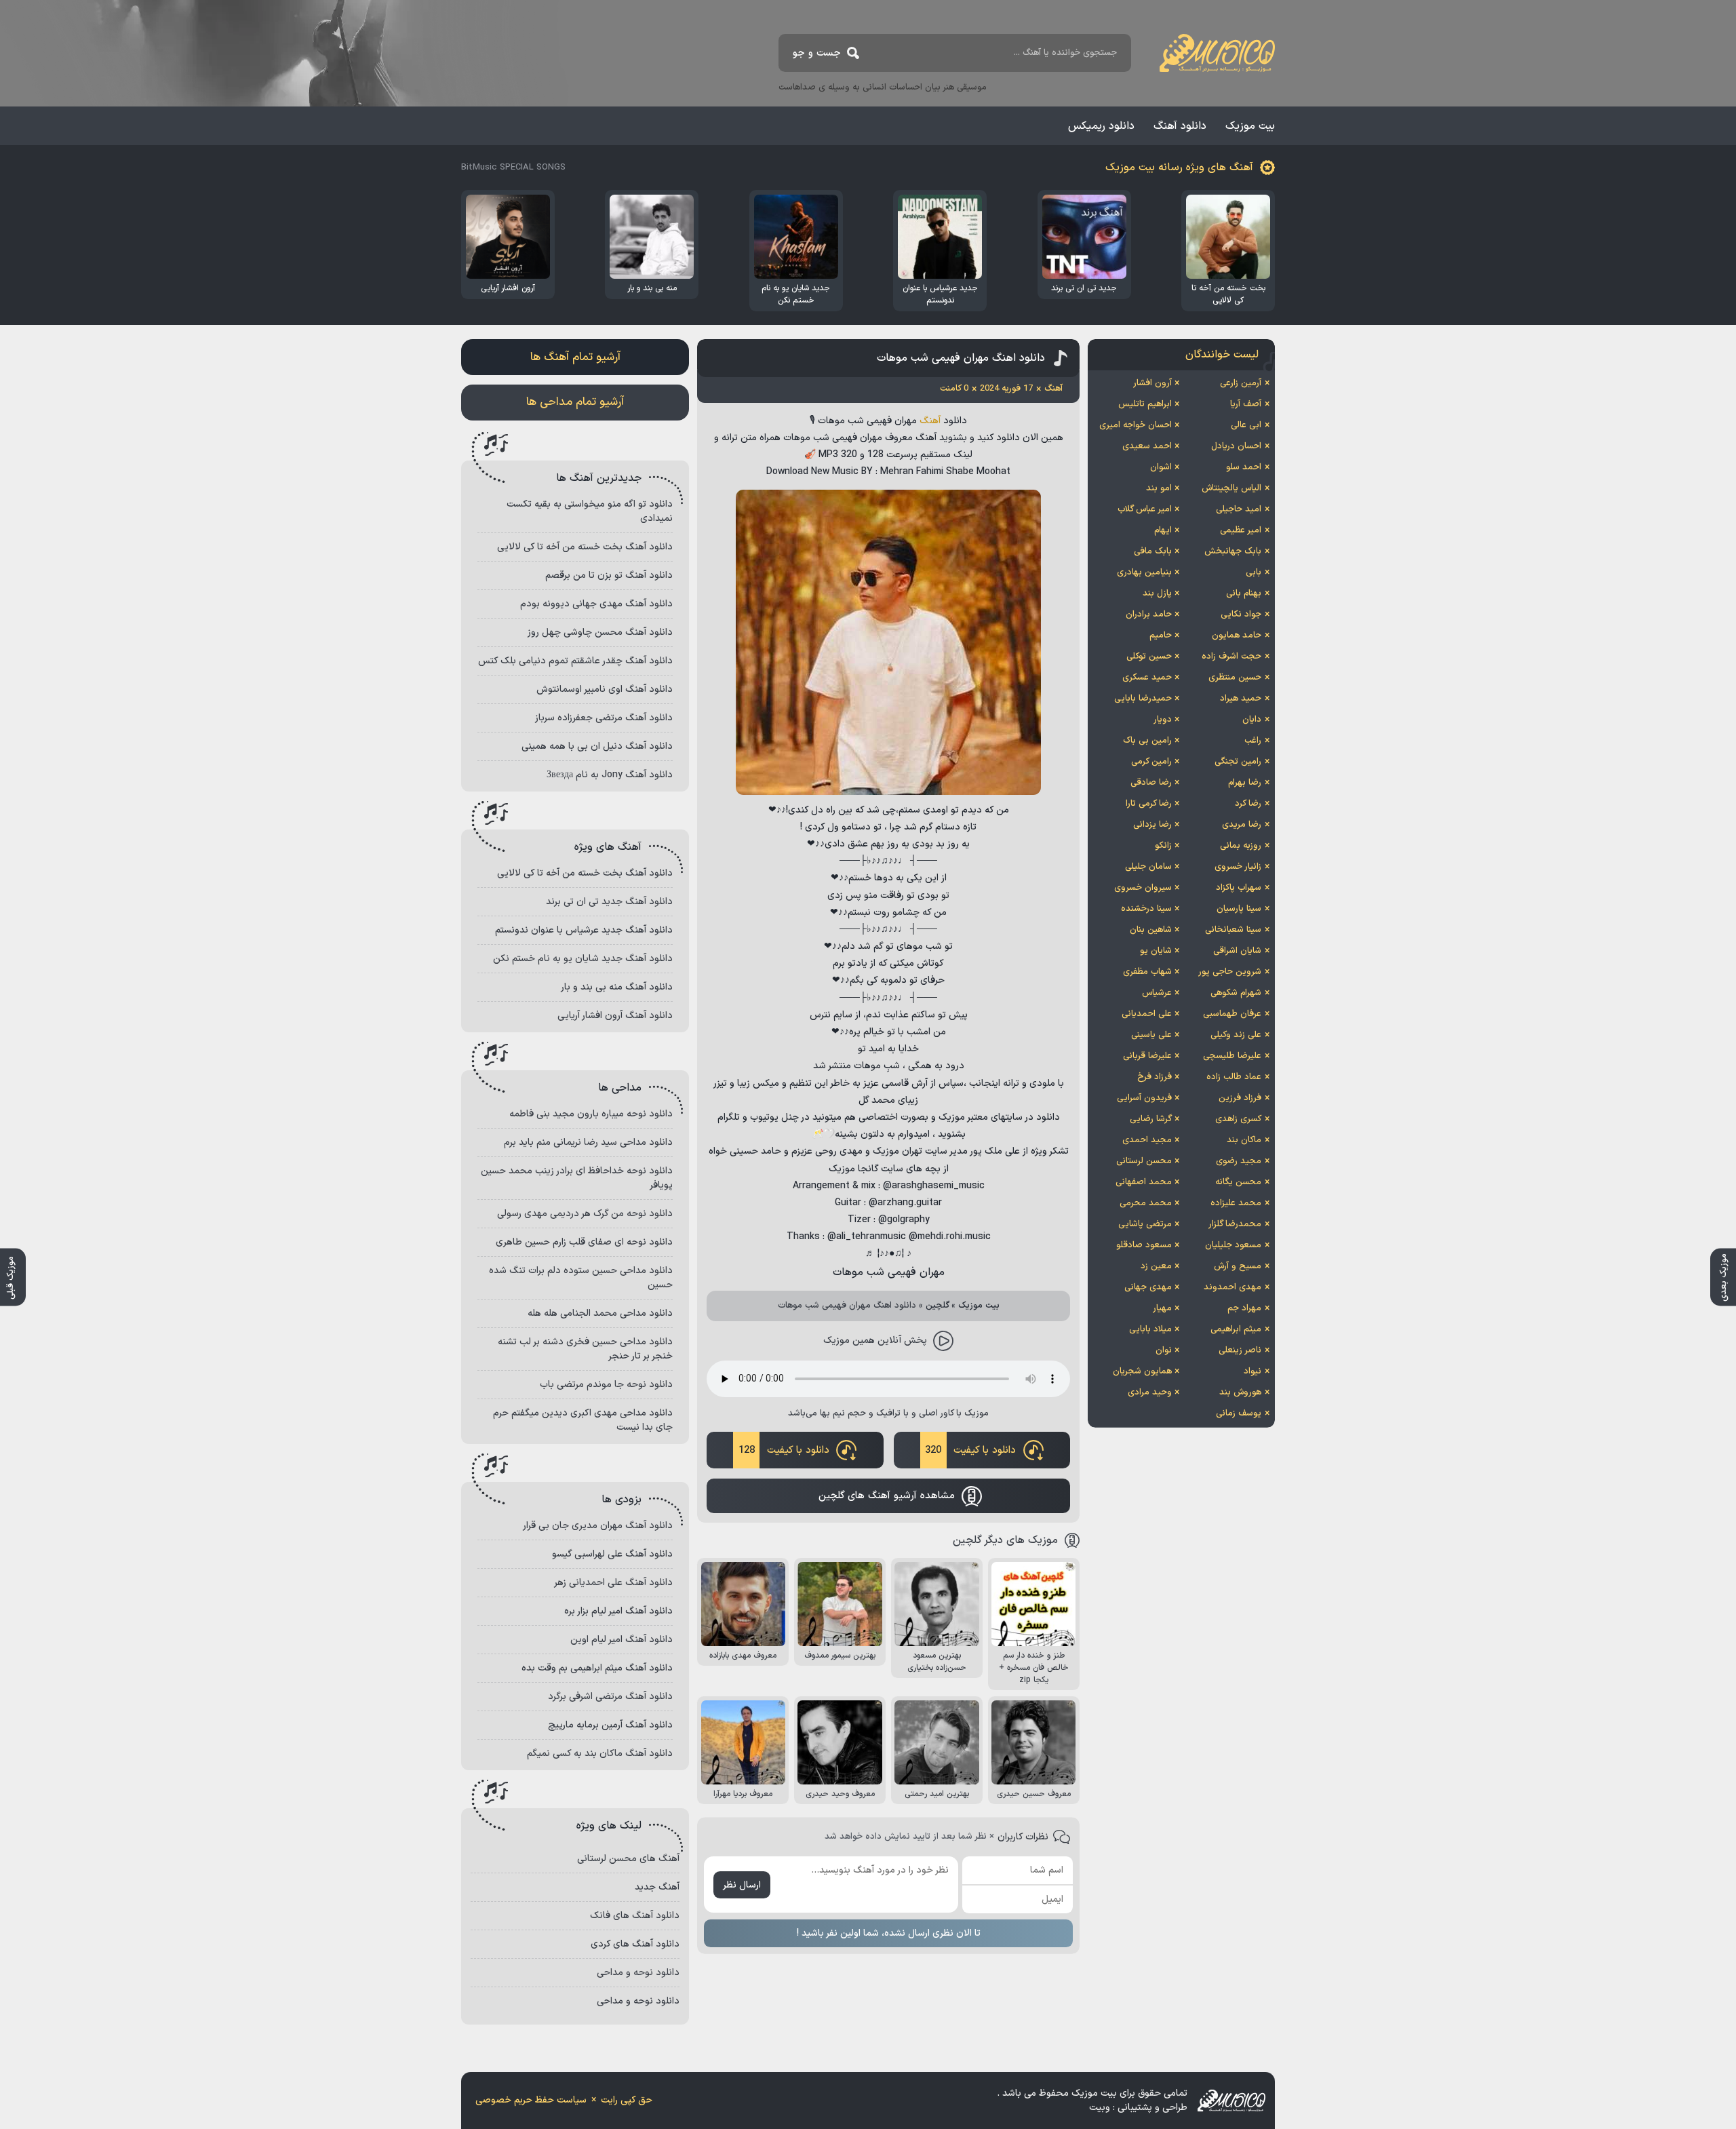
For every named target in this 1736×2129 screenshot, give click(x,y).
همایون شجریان (1142, 1371)
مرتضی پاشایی (1145, 1224)
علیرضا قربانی (1147, 1056)
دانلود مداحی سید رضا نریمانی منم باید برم (588, 1142)
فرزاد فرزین (1240, 1098)
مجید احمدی (1147, 1140)
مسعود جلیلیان (1233, 1245)
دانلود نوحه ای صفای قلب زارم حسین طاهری (584, 1242)
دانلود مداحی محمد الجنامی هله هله (600, 1313)
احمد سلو (1244, 467)
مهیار (1162, 1308)
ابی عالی (1246, 425)
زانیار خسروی (1238, 867)
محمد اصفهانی (1144, 1182)
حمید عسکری (1147, 678)
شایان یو (1156, 951)
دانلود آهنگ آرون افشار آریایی (615, 1016)
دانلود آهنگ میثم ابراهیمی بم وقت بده (597, 1668)
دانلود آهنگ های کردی (635, 1944)
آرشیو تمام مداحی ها (575, 402)
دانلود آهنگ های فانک (635, 1916)
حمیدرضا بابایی (1143, 699)
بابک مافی (1153, 551)
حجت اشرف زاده (1231, 657)
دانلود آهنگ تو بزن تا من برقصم (609, 575)
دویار (1163, 720)
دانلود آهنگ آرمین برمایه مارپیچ (610, 1725)
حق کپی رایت (627, 2100)
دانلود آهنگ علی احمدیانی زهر (613, 1583)
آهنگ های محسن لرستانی (628, 1859)
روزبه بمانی (1241, 846)
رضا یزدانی (1152, 825)
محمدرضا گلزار (1235, 1224)
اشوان (1161, 467)
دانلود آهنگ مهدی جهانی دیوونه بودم (596, 604)
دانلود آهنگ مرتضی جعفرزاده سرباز (604, 718)
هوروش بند (1240, 1392)
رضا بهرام (1245, 783)
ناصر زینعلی (1240, 1350)
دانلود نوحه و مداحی (638, 1973)
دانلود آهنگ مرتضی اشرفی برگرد (610, 1697)
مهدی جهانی (1148, 1287)
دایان (1252, 720)
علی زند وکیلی (1236, 1035)
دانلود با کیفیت (970, 1450)
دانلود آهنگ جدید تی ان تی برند (609, 902)
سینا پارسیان (1239, 909)
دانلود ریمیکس (1101, 126)
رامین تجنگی (1238, 762)
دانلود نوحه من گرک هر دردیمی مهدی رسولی (585, 1214)
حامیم (1161, 636)
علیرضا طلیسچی (1232, 1056)
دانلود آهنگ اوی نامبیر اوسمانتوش (605, 689)
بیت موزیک (1250, 126)
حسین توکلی (1149, 657)
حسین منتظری (1235, 678)
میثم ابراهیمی (1236, 1329)
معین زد (1156, 1266)
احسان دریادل (1236, 446)
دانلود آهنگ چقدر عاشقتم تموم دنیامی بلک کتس (575, 661)
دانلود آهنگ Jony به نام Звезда (610, 775)
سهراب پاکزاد (1239, 888)
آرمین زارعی (1241, 383)
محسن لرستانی (1144, 1161)
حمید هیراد (1241, 699)
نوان (1164, 1350)
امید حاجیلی (1239, 509)
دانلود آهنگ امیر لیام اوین (622, 1640)
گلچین (938, 1306)
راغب (1253, 741)
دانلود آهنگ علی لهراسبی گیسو (612, 1554)
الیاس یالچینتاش (1231, 488)
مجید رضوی (1239, 1161)
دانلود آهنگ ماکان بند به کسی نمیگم (600, 1754)
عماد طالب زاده (1234, 1077)
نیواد (1252, 1371)
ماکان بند (1244, 1140)
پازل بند (1157, 593)
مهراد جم (1244, 1308)
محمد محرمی (1146, 1203)
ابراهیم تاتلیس (1145, 404)
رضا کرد (1248, 804)
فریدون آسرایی (1144, 1098)
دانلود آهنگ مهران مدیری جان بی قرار (598, 1526)
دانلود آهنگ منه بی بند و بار (617, 987)
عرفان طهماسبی (1232, 1014)
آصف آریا (1246, 404)
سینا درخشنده (1146, 909)
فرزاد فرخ (1155, 1077)
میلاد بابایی (1150, 1329)
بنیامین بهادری (1144, 572)
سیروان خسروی (1143, 888)
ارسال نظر (742, 1885)
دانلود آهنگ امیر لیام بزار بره (618, 1611)
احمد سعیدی (1147, 446)
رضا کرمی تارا (1149, 804)
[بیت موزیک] (1217, 53)
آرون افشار (1152, 383)
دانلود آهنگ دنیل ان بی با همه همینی (597, 746)
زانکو (1163, 846)
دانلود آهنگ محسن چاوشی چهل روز (600, 632)
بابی (1254, 572)
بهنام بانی (1244, 593)
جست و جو (817, 53)
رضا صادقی (1151, 783)
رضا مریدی (1242, 825)
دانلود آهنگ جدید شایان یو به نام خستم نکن (583, 959)
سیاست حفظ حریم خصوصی (531, 2100)
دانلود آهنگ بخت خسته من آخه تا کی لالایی (585, 547)
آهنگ (930, 421)
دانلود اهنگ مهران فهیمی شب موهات (961, 358)
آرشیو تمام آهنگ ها (575, 357)
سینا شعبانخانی (1233, 930)
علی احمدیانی (1147, 1014)
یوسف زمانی (1239, 1413)
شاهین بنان (1151, 930)
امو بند (1159, 488)
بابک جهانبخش (1233, 551)
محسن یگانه (1238, 1182)
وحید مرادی (1150, 1392)
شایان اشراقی (1237, 951)
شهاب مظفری (1147, 972)
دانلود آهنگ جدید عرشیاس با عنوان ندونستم (584, 930)
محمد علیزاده (1236, 1203)
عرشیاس (1157, 993)
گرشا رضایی (1151, 1119)
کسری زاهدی (1238, 1119)
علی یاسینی (1151, 1035)
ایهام (1163, 530)
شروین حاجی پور (1230, 972)
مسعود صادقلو (1144, 1245)
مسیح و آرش (1238, 1266)
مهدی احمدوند (1232, 1287)
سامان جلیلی (1148, 867)
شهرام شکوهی (1236, 993)
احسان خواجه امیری (1136, 425)
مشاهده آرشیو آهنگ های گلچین (887, 1496)
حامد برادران (1149, 614)
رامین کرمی (1151, 762)
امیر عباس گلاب (1145, 509)
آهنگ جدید (657, 1887)
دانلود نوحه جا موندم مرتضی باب (606, 1385)
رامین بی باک (1147, 741)
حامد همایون (1237, 636)
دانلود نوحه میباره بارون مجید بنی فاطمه (591, 1114)
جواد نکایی (1241, 614)
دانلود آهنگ (1180, 126)
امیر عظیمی (1241, 530)
